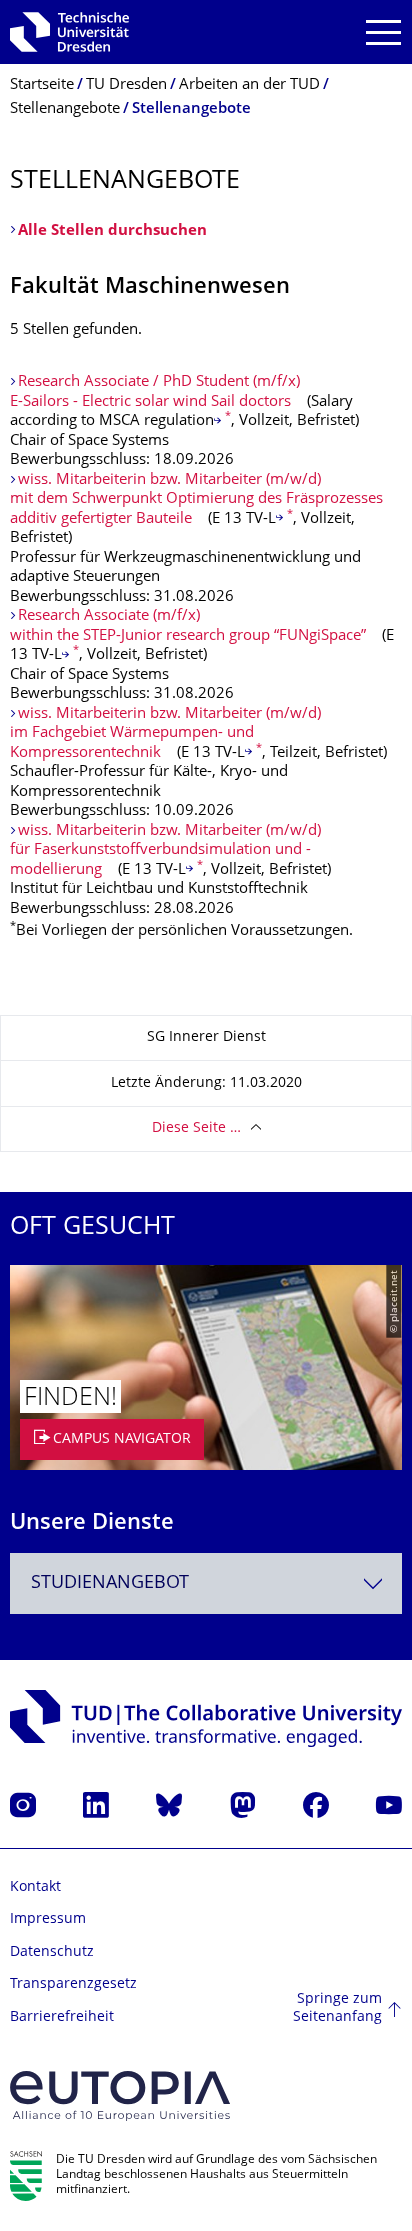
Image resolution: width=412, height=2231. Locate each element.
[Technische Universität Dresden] (69, 32)
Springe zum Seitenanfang (337, 2008)
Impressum (48, 1919)
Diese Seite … (196, 1128)
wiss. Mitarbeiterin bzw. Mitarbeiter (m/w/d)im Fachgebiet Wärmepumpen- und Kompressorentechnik (165, 734)
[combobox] (206, 1583)
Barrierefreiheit (62, 2017)
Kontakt (35, 1887)
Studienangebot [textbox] (110, 1583)
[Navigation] (383, 32)
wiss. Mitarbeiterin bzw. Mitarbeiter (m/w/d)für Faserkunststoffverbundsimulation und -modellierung (165, 851)
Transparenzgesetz (73, 1984)
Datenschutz (52, 1952)
